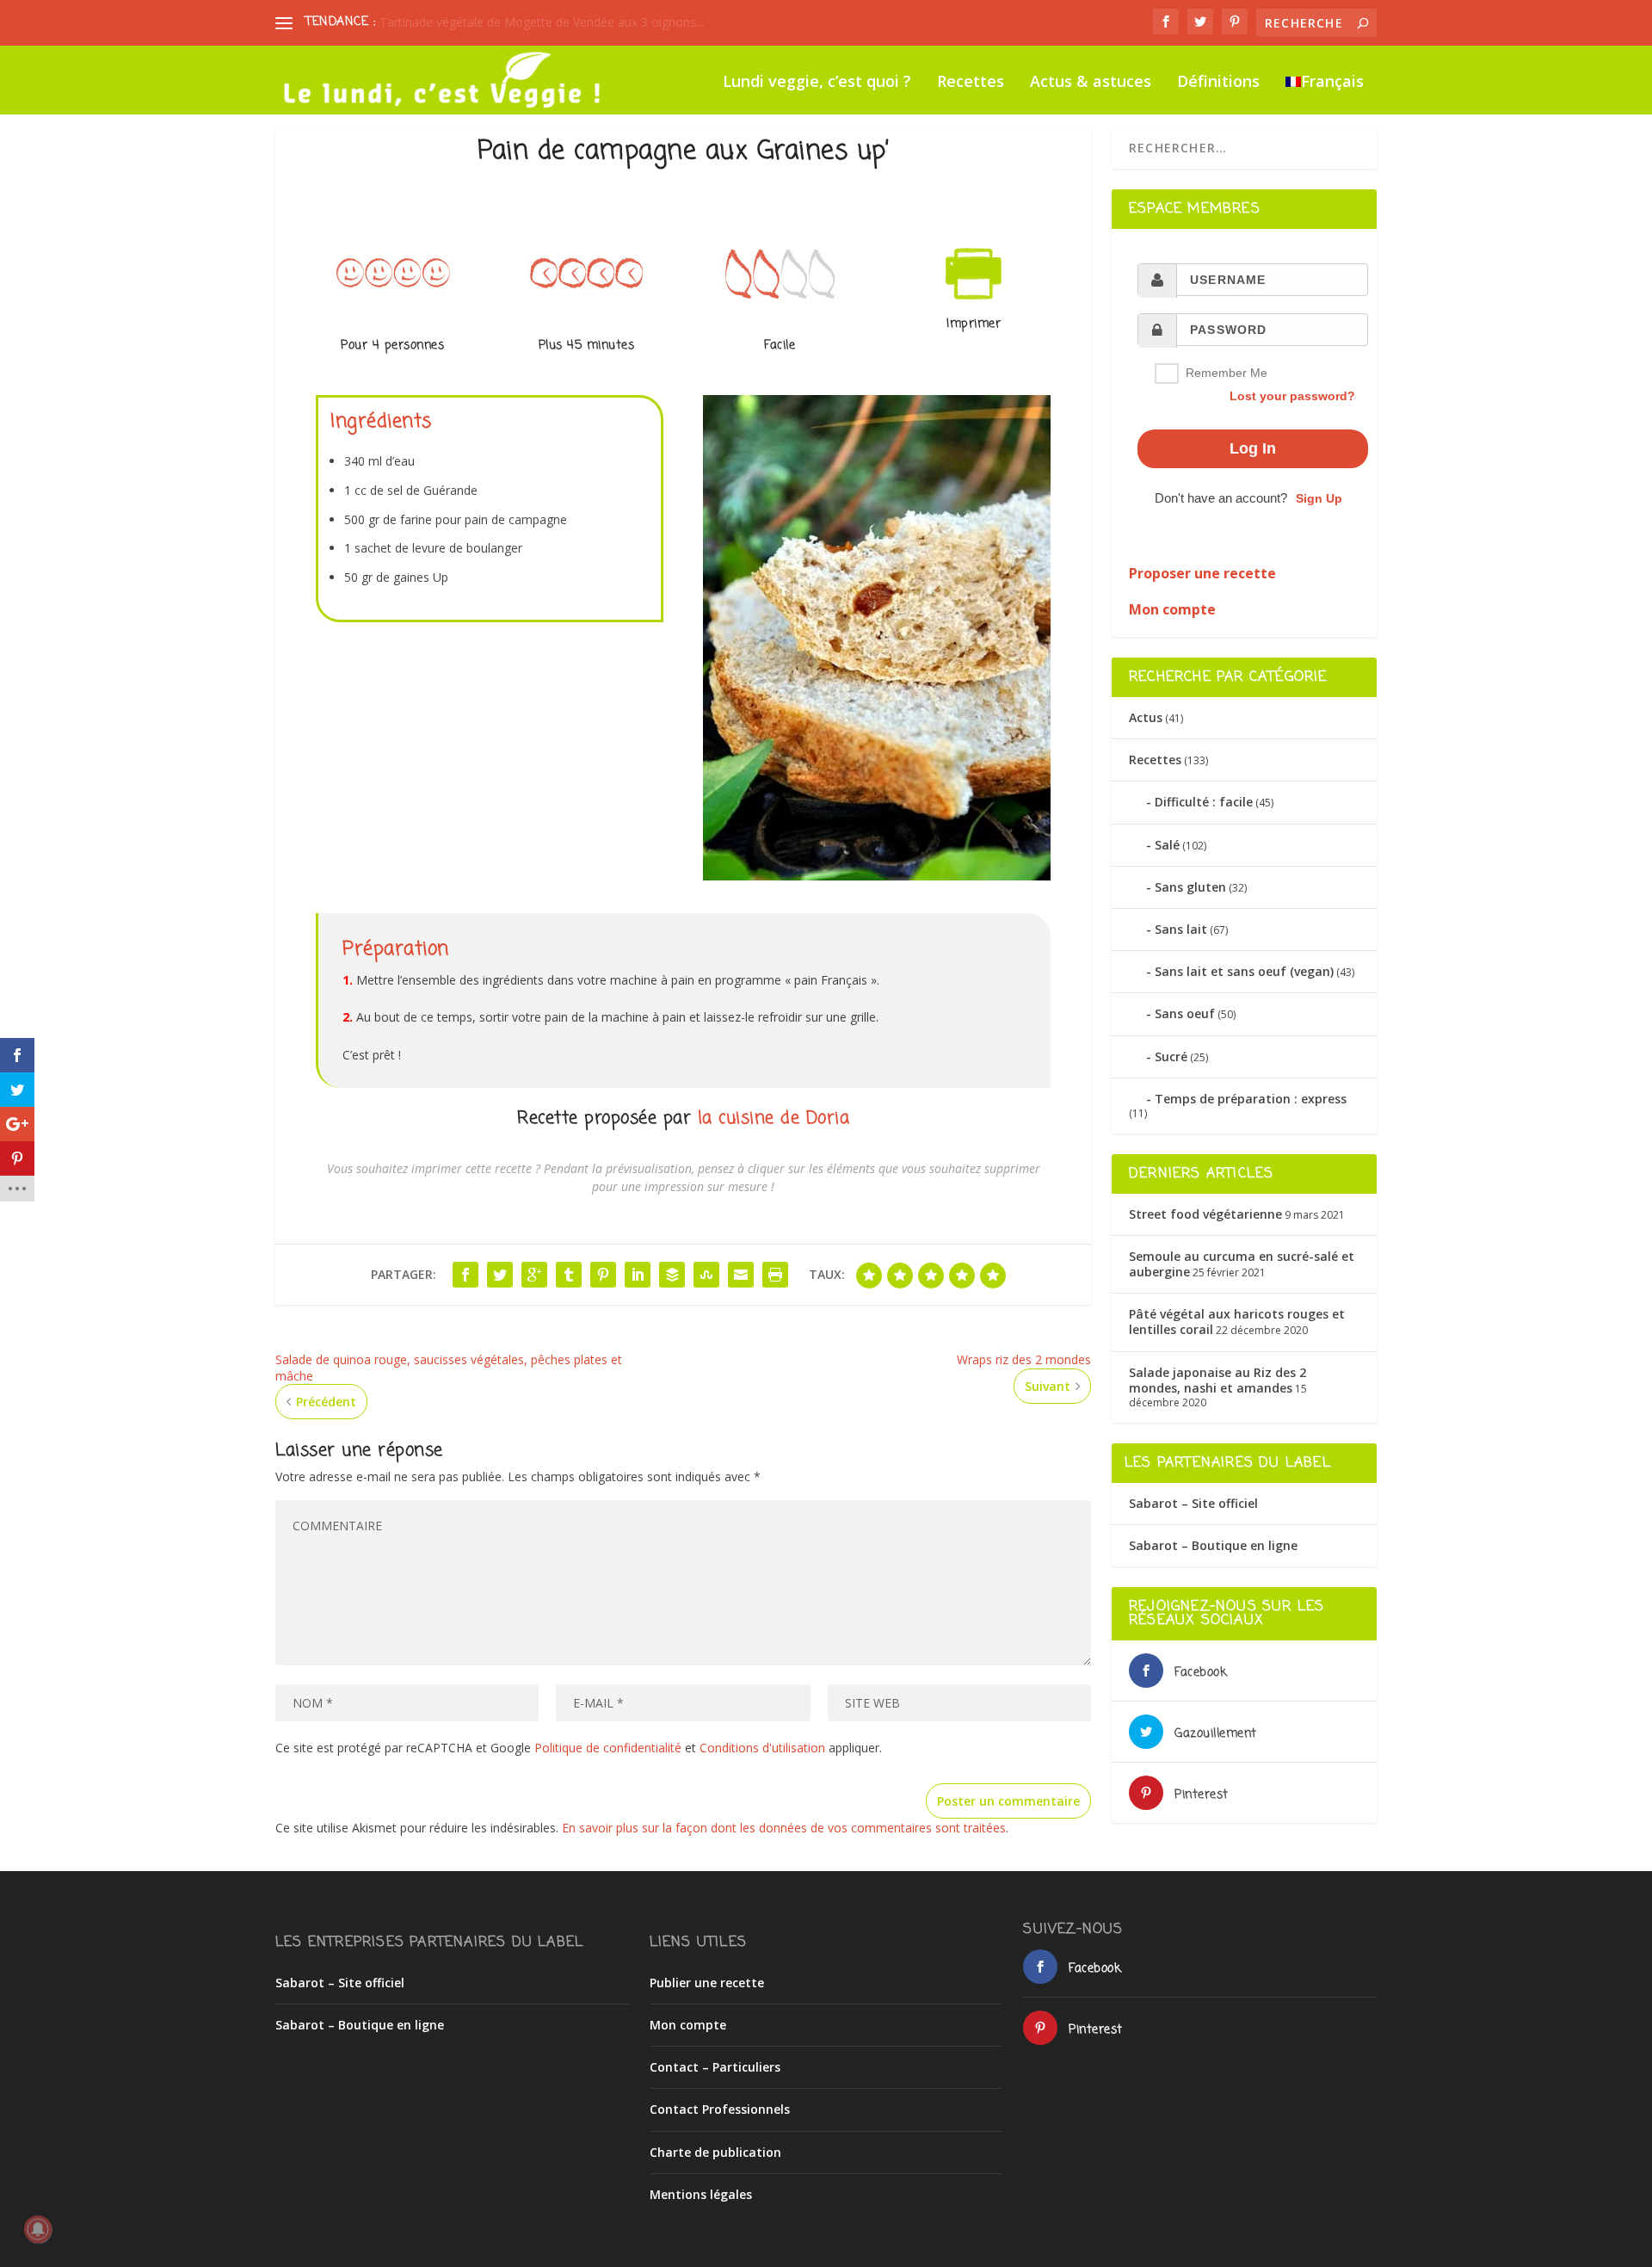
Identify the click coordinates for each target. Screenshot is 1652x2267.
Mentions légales (701, 2194)
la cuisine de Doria (774, 1118)
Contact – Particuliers (715, 2067)
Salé (1167, 845)
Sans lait (1181, 929)
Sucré (1171, 1056)
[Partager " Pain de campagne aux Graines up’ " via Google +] (534, 1275)
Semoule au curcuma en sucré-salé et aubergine (1242, 1264)
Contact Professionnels (720, 2109)
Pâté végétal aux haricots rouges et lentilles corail (1237, 1322)
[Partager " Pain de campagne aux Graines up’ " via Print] (775, 1275)
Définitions (1218, 83)
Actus (1146, 717)
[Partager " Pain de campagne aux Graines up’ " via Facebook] (465, 1275)
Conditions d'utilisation (762, 1748)
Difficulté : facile (1204, 802)
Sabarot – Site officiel (1193, 1503)
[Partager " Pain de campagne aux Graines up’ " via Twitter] (500, 1275)
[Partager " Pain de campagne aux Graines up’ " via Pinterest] (603, 1275)
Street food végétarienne (1205, 1214)
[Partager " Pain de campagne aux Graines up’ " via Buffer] (672, 1275)
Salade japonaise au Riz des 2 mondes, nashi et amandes (1217, 1380)
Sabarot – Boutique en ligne (1213, 1545)
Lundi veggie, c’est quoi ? (817, 83)
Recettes (971, 83)
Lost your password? (1292, 396)
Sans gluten (1190, 887)
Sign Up (1319, 498)
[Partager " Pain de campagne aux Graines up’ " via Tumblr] (569, 1275)
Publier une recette (707, 1983)
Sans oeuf (1185, 1013)
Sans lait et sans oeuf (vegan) (1244, 971)
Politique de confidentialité (608, 1748)
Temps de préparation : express (1251, 1099)
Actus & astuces (1091, 83)
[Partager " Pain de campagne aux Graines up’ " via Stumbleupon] (706, 1275)
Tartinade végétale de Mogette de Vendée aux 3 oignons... (542, 22)
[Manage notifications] (38, 2229)
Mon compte (688, 2025)
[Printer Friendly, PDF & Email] (974, 308)
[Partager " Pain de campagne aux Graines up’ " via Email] (741, 1275)
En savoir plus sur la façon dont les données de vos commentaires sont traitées (784, 1828)
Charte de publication (715, 2152)
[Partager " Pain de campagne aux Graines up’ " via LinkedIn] (638, 1275)
